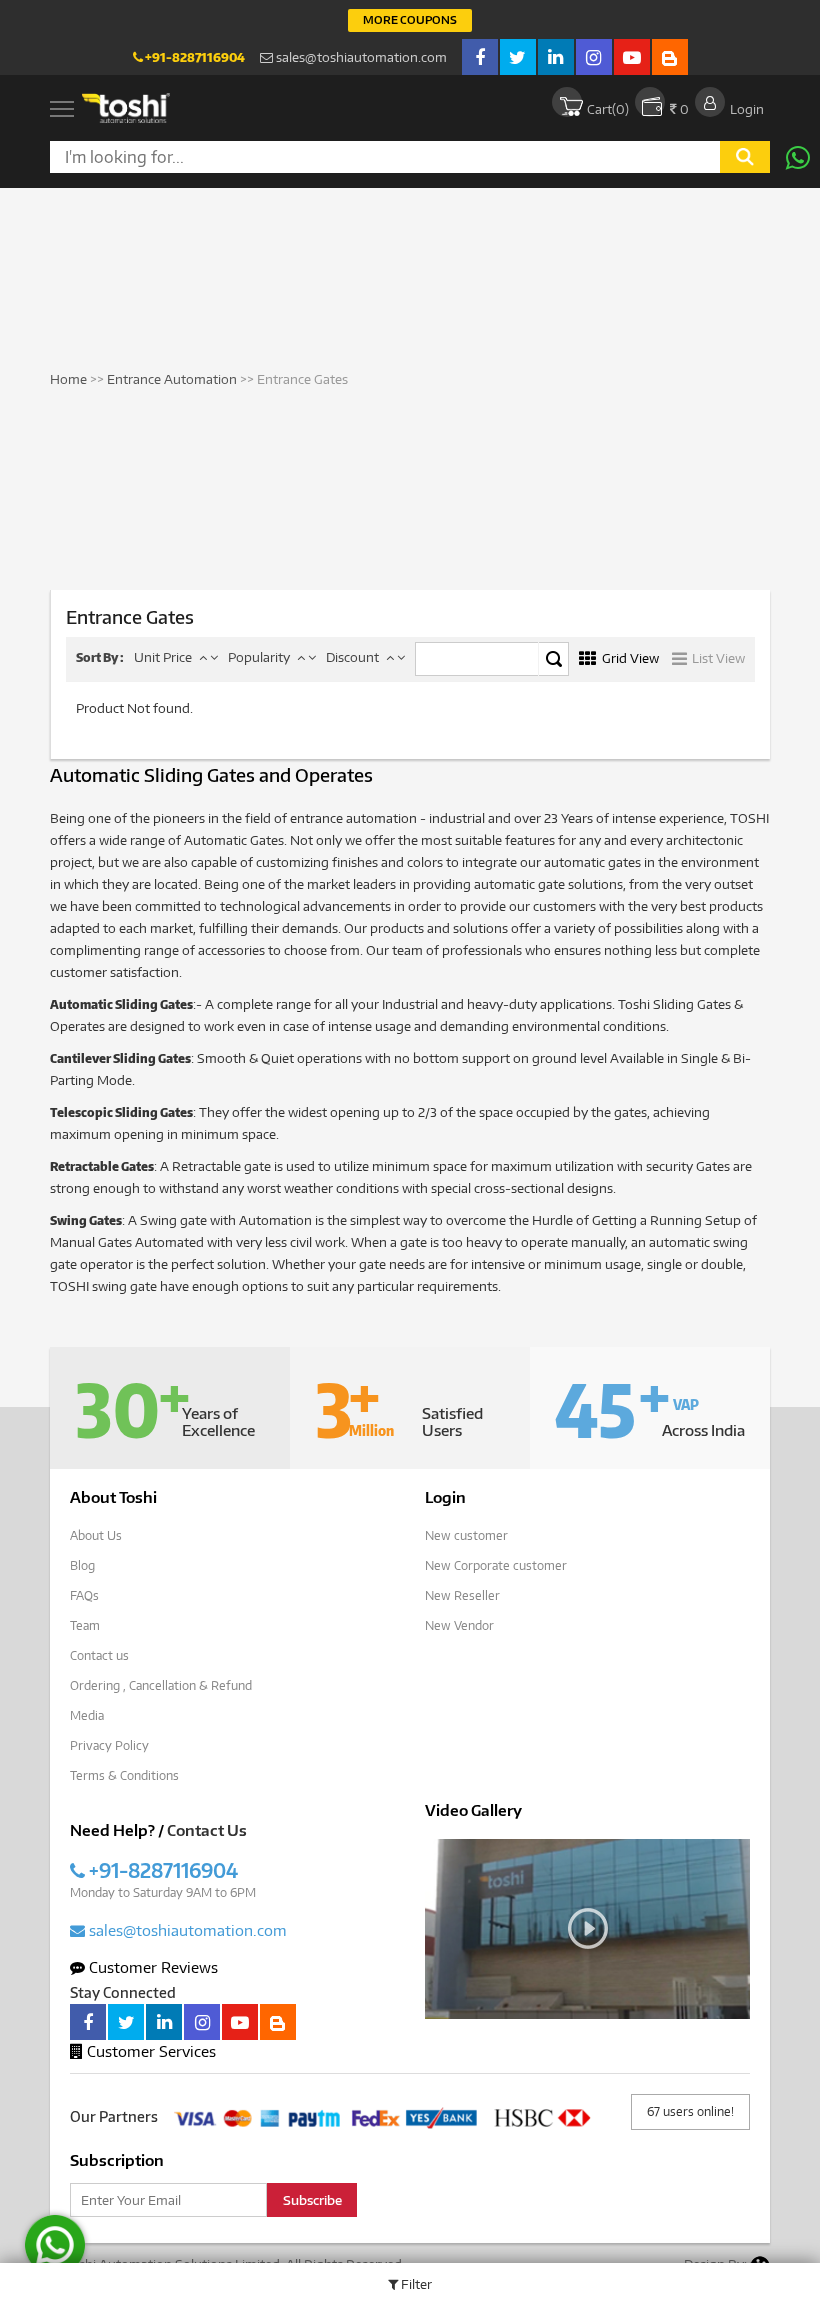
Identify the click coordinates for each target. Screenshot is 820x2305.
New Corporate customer (496, 1565)
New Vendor (459, 1625)
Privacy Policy (109, 1745)
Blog (82, 1565)
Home (68, 379)
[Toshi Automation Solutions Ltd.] (126, 108)
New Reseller (462, 1595)
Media (87, 1715)
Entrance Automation (172, 379)
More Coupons (410, 19)
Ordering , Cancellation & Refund (161, 1685)
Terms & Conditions (124, 1775)
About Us (96, 1535)
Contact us (99, 1655)
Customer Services (149, 2051)
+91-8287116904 (194, 57)
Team (85, 1625)
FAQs (84, 1595)
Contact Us (207, 1830)
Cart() (608, 109)
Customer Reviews (151, 1967)
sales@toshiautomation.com (360, 57)
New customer (466, 1535)
